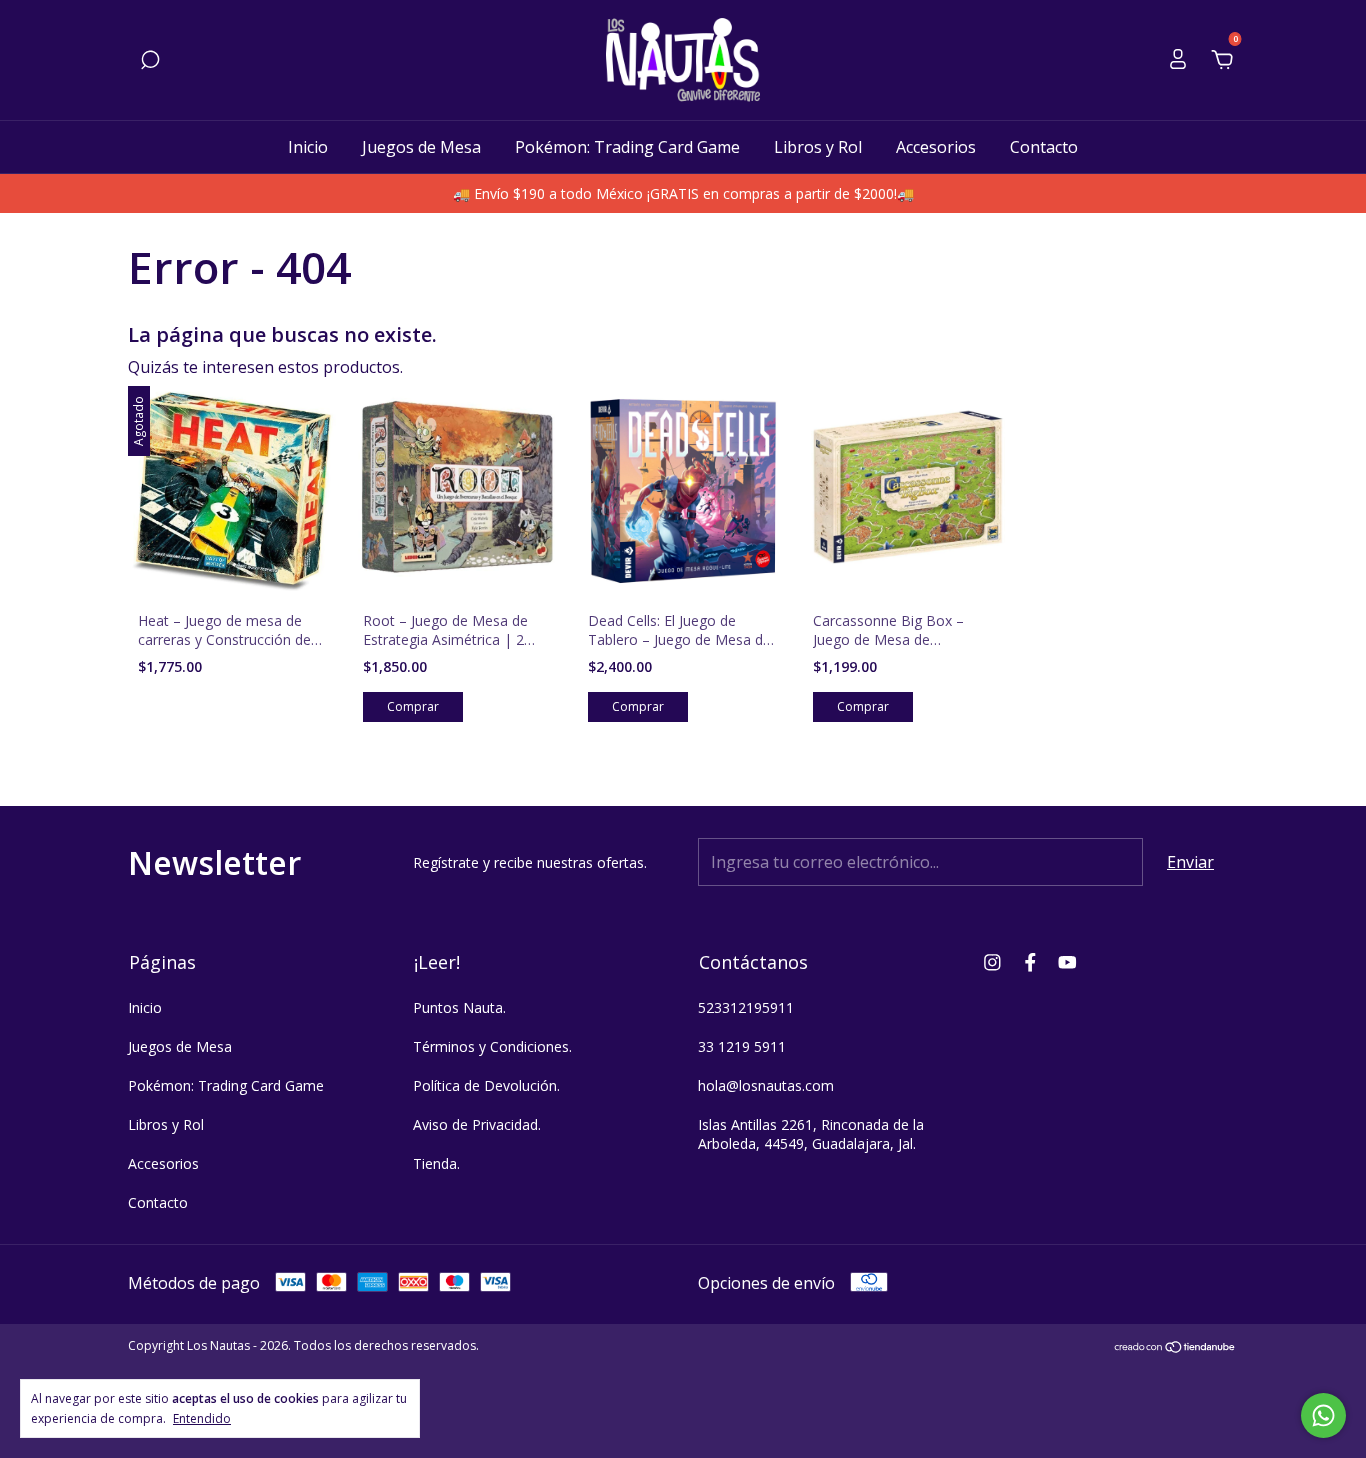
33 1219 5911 (742, 1046)
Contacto (1044, 147)
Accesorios (936, 147)
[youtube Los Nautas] (1067, 961)
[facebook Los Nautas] (1030, 961)
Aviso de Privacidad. (477, 1124)
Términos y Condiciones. (492, 1046)
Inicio (308, 147)
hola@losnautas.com (766, 1085)
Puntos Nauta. (459, 1007)
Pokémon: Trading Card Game (627, 147)
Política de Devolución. (486, 1085)
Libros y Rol (818, 147)
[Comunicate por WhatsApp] (1323, 1415)
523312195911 (746, 1007)
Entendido (202, 1418)
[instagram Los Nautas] (992, 961)
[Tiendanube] (1175, 1348)
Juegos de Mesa (421, 147)
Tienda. (436, 1163)
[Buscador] (150, 61)
